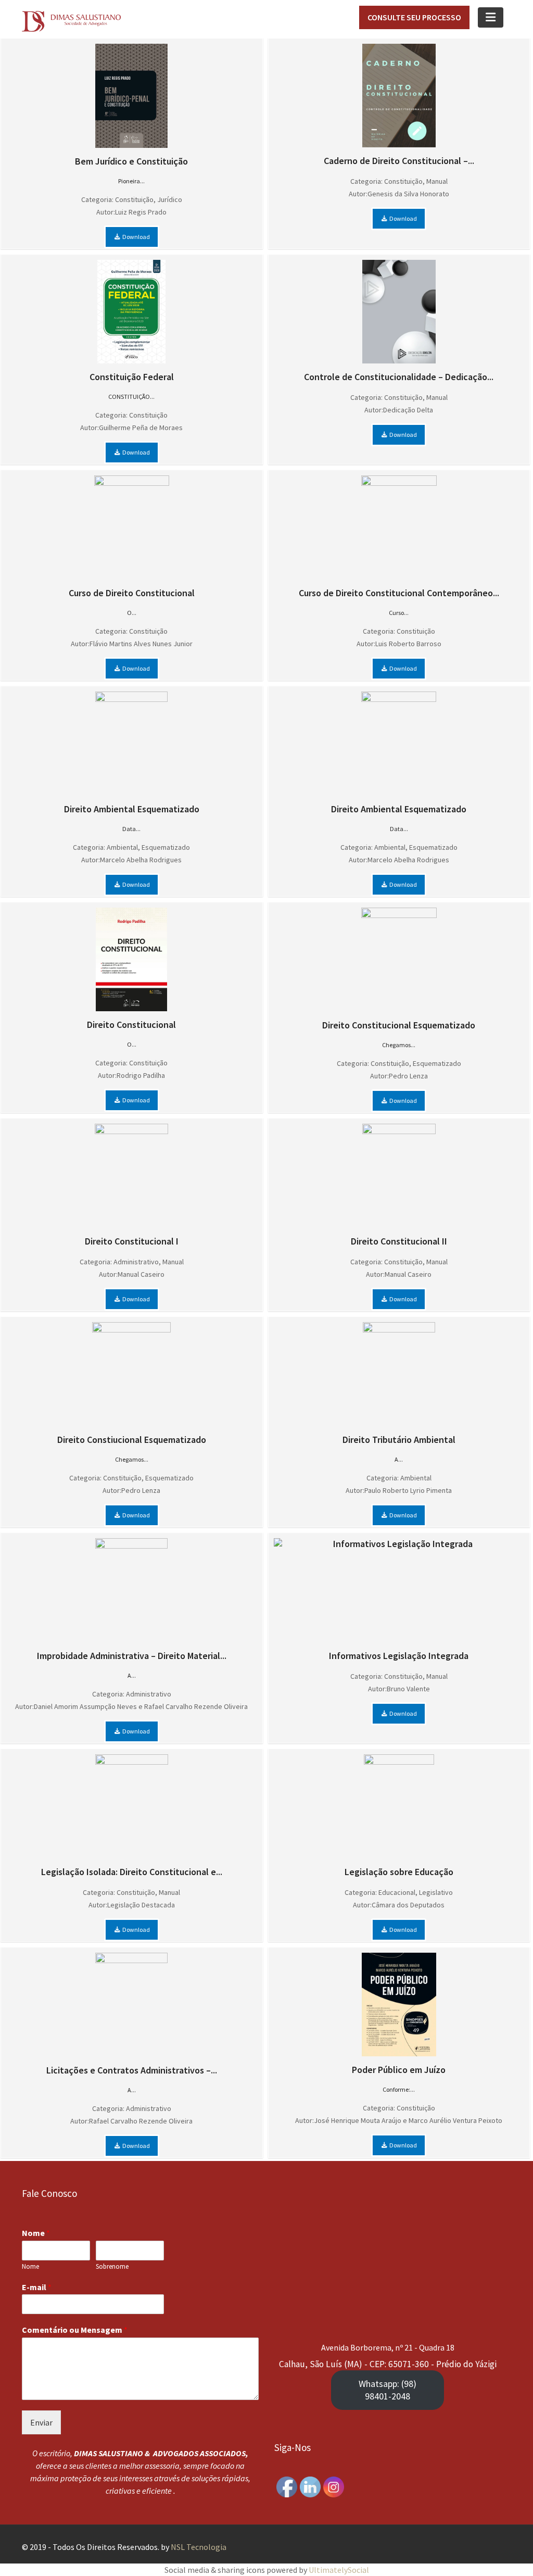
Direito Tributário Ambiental (399, 1440)
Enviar (41, 2422)
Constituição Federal (132, 377)
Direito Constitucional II (399, 1241)
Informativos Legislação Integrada (399, 1656)
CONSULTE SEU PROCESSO (414, 17)
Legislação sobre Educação (399, 1872)
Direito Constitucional (131, 1025)
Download (136, 237)
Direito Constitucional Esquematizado (399, 1025)
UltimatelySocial (339, 2570)
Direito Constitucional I (132, 1241)
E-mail (37, 2286)
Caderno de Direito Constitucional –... (399, 161)
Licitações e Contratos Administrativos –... (132, 2070)
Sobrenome (112, 2266)
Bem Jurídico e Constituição (131, 161)
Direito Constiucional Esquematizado (132, 1440)
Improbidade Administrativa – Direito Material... (132, 1656)
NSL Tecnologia (199, 2547)
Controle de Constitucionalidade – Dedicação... (399, 377)
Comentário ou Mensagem (75, 2330)
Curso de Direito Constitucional (132, 593)
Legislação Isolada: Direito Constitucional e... (132, 1872)
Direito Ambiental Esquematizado (132, 809)
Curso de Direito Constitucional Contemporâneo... (399, 593)
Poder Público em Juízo (399, 2070)
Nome (36, 2233)
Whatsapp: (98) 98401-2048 (388, 2389)
